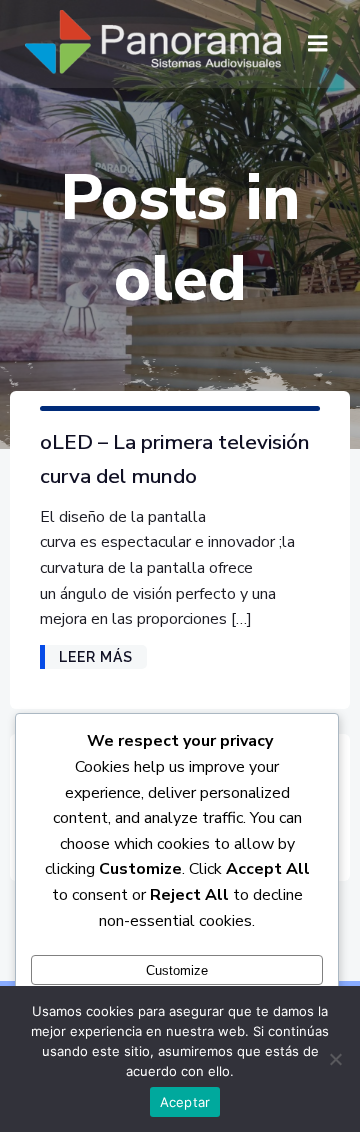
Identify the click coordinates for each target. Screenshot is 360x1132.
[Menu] (318, 44)
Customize (177, 970)
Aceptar (185, 1102)
